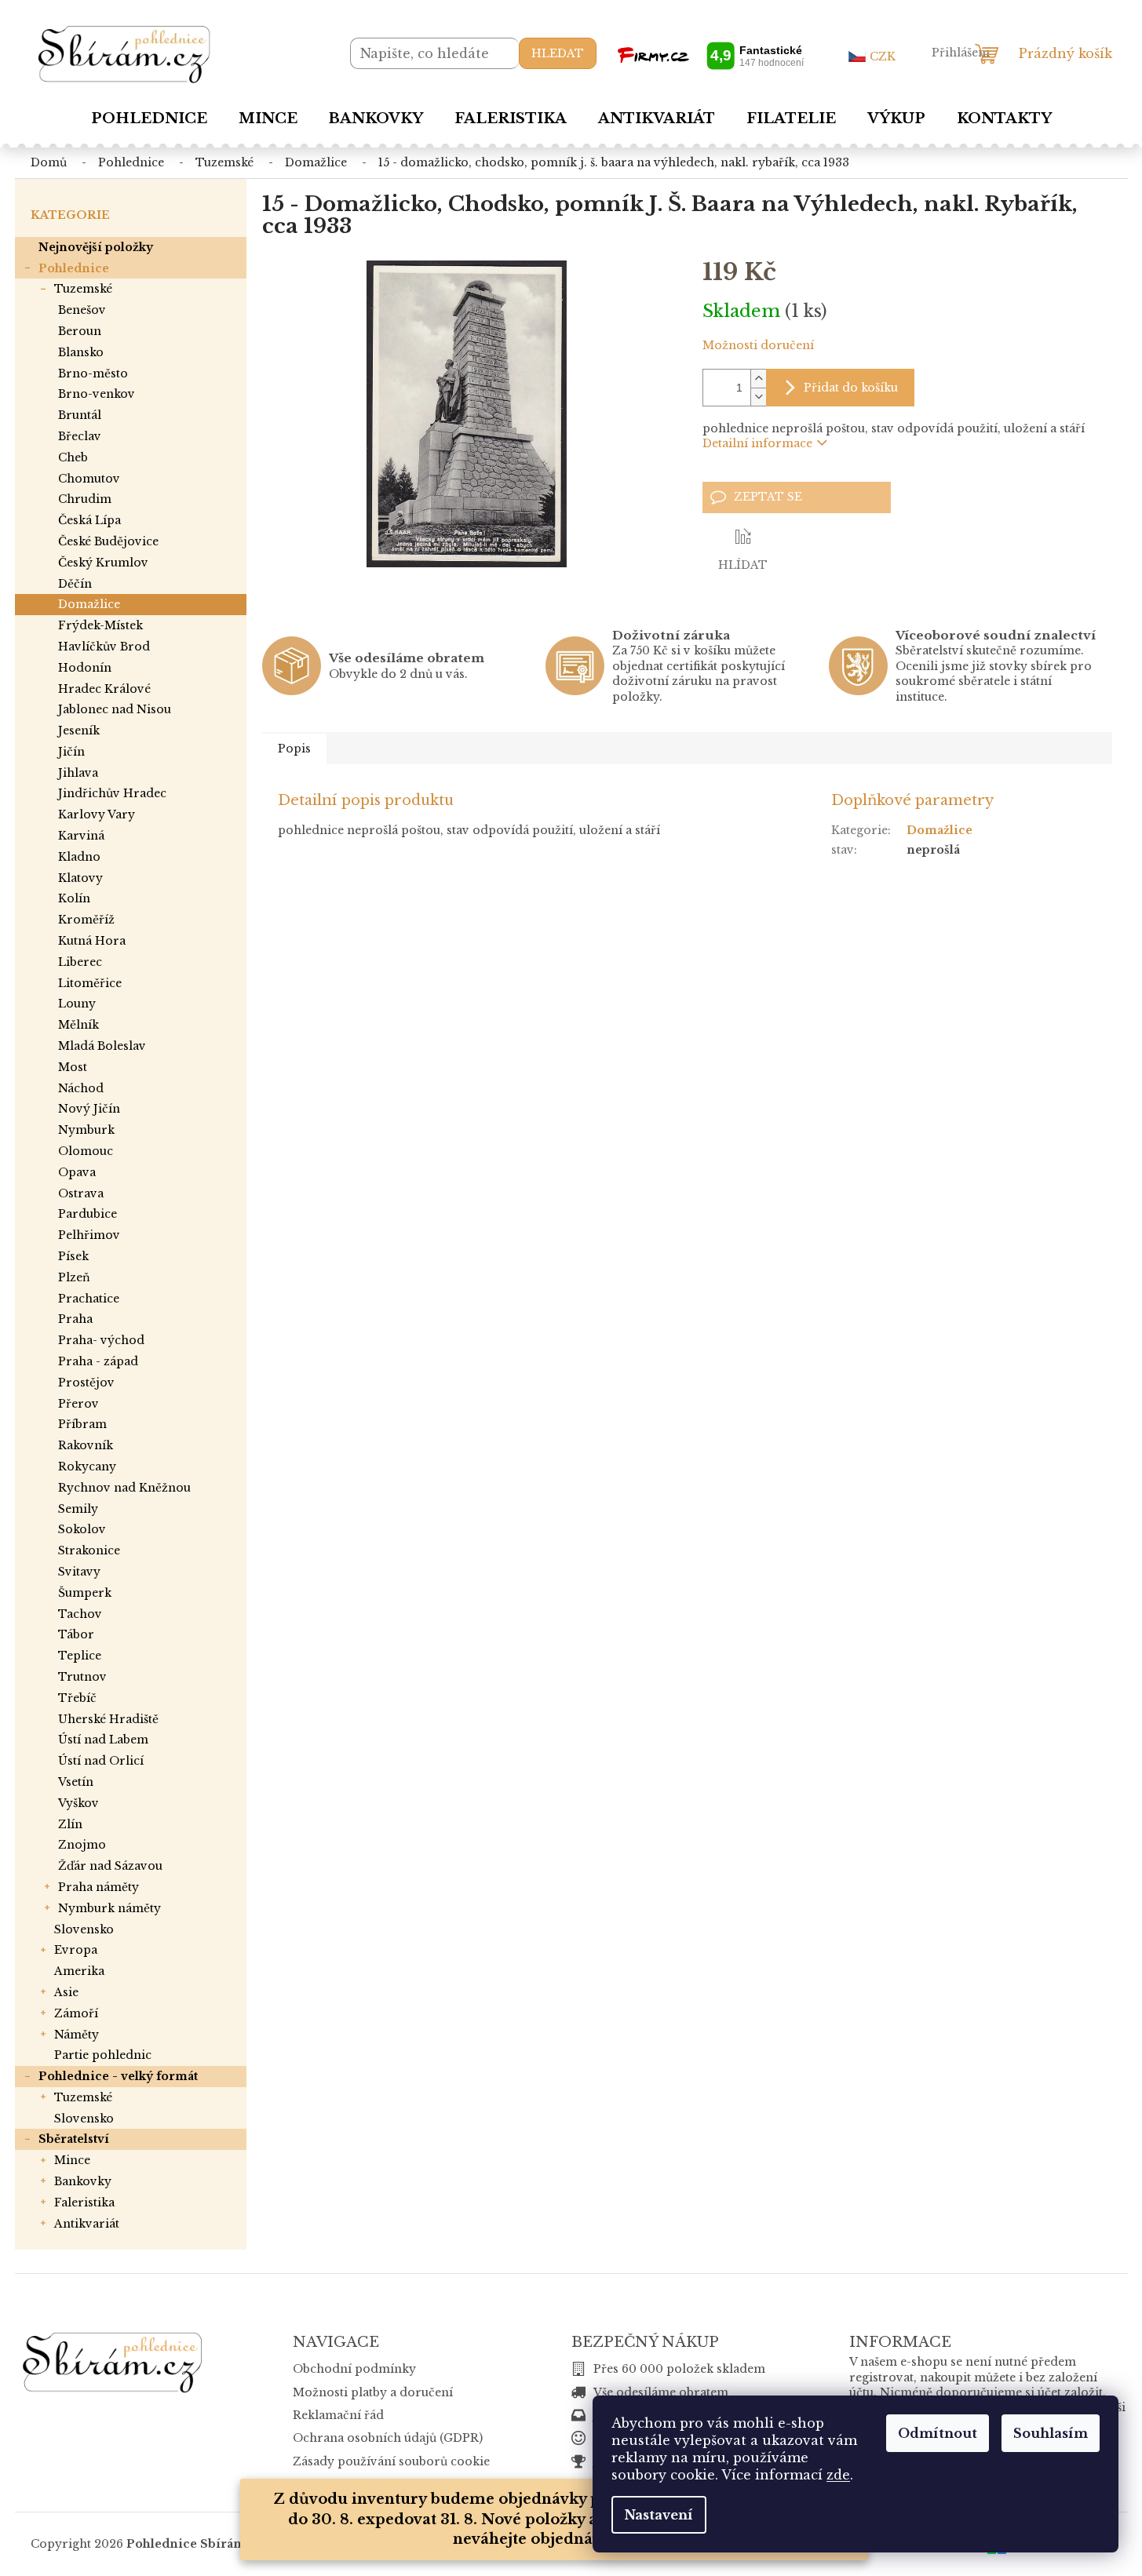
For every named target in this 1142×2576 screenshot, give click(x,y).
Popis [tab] (294, 749)
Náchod (81, 1088)
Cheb (73, 457)
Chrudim (85, 499)
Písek (73, 1256)
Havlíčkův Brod (104, 647)
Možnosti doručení (758, 345)
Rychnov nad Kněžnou (124, 1488)
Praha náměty (99, 1887)
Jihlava (78, 773)
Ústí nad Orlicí (101, 1761)
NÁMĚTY (77, 2035)
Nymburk (86, 1130)
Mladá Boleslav (102, 1046)
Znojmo (82, 1845)
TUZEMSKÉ (83, 289)
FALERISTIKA (84, 2203)
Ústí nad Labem (103, 1740)
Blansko (81, 352)
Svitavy (79, 1572)
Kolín (74, 898)
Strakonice (89, 1550)
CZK (883, 56)
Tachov (80, 1614)
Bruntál (80, 415)
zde (838, 2475)
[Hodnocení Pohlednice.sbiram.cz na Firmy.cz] (710, 55)
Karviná (81, 836)
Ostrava (81, 1193)
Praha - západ (98, 1361)
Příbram (82, 1424)
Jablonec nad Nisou (115, 709)
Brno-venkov (97, 394)
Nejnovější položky (96, 247)
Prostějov (86, 1383)
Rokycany (87, 1467)
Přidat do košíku (851, 388)
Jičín (71, 752)
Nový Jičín (89, 1109)
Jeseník (79, 731)
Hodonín (85, 668)
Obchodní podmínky (354, 2369)
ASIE (66, 1992)
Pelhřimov (89, 1235)
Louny (77, 1004)
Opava (77, 1172)
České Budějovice (108, 541)
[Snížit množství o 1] (758, 397)
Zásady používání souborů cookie (391, 2461)
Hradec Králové (104, 689)
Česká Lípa (89, 520)
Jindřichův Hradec (112, 793)
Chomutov (89, 479)
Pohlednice (74, 268)
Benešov (82, 310)
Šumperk (85, 1593)
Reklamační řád (338, 2415)
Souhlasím (1051, 2433)
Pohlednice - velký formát (118, 2076)
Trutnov (82, 1677)
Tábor (76, 1634)
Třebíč (77, 1698)
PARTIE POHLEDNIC (103, 2055)
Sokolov (82, 1529)
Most (73, 1067)
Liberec (80, 962)
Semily (78, 1509)
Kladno (79, 857)
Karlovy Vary (97, 814)
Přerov (78, 1404)
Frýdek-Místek (100, 625)
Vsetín (76, 1782)
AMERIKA (79, 1971)
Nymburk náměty (109, 1908)
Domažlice (89, 604)
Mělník (78, 1025)
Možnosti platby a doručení (373, 2392)
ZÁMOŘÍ (76, 2013)
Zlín (70, 1824)
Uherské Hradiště (108, 1719)
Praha (75, 1319)
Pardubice (88, 1214)
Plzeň (74, 1277)
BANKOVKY (83, 2181)
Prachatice (89, 1299)
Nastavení (659, 2515)
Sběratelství (74, 2139)
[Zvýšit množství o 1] (758, 379)
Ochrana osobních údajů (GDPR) (388, 2438)
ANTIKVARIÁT (87, 2224)
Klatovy (80, 878)
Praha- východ (101, 1340)
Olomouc (86, 1151)
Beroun (80, 331)
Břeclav (80, 436)
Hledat (558, 53)
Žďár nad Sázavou (110, 1866)
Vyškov (78, 1803)
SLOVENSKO (84, 1929)
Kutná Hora (92, 941)
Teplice (80, 1656)
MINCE (72, 2160)
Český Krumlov (103, 563)
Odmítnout (938, 2433)
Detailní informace (757, 443)
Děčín (75, 584)
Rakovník (86, 1445)
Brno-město (93, 373)
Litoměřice (90, 983)
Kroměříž (86, 920)
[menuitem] (149, 118)
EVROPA (76, 1950)
